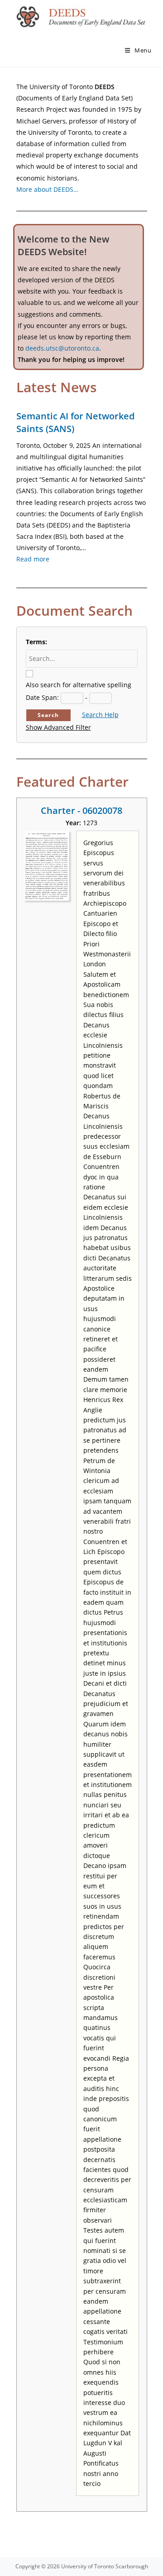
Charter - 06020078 (81, 810)
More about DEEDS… (47, 189)
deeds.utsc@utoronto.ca (62, 348)
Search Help (100, 715)
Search (48, 715)
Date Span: (42, 697)
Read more (33, 559)
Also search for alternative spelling (79, 685)
